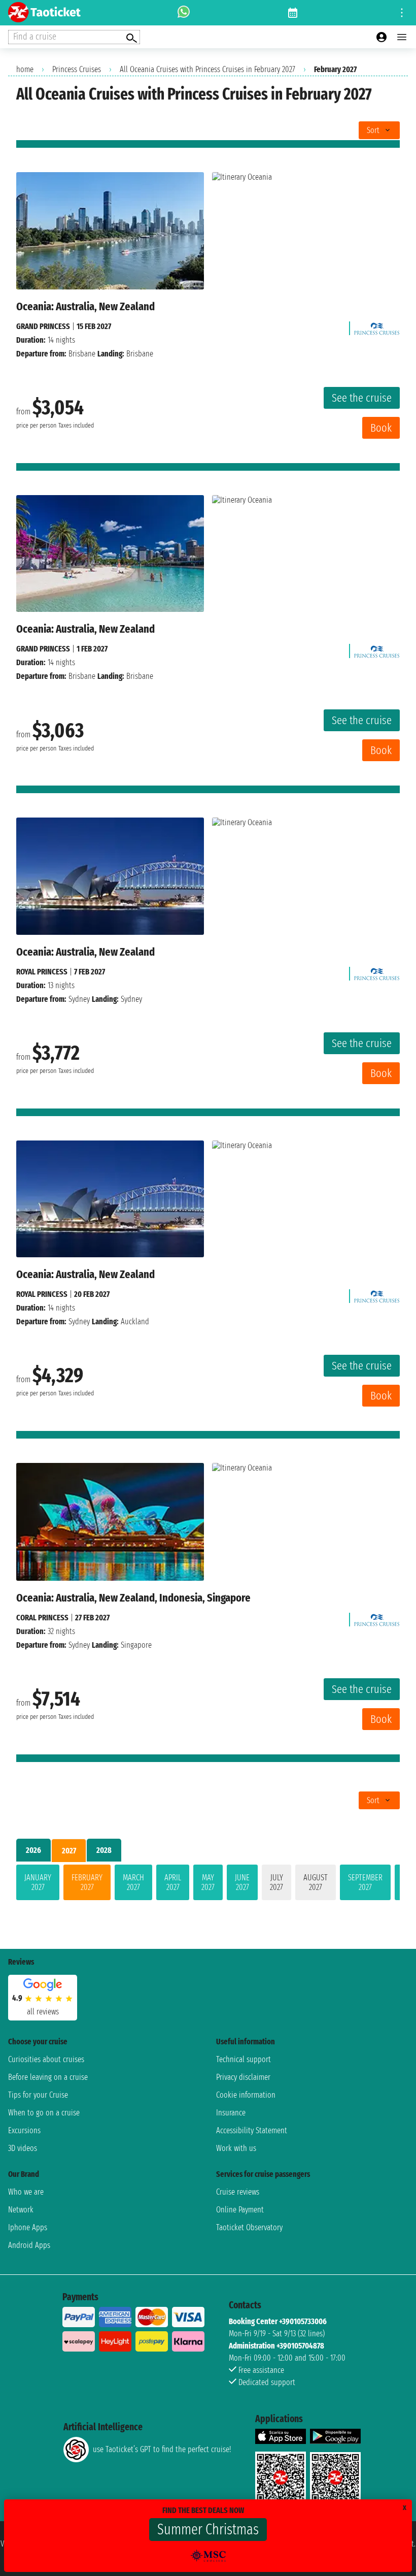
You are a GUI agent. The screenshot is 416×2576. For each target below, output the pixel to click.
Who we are (26, 2192)
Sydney (79, 999)
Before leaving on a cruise (48, 2077)
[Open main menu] (402, 37)
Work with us (236, 2148)
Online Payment (240, 2210)
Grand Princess (43, 326)
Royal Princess (42, 972)
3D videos (23, 2148)
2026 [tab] (33, 1850)
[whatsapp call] (184, 13)
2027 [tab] (69, 1851)
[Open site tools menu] (402, 13)
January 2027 (38, 1882)
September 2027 (365, 1882)
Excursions (24, 2130)
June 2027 (242, 1882)
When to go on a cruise (44, 2113)
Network (21, 2210)
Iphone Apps (28, 2227)
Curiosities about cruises (46, 2059)
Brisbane (82, 354)
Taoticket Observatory (249, 2227)
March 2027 (133, 1882)
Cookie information (246, 2095)
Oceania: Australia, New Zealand (85, 306)
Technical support (244, 2059)
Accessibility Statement (252, 2130)
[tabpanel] (208, 1884)
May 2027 (208, 1882)
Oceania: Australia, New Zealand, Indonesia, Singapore (133, 1598)
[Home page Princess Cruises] (377, 326)
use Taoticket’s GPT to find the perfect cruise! (162, 2449)
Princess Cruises (77, 69)
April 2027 (173, 1882)
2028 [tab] (104, 1850)
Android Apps (29, 2245)
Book (381, 428)
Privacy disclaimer (243, 2077)
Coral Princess (42, 1618)
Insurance (231, 2113)
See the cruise (362, 398)
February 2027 (87, 1882)
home (25, 69)
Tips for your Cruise (38, 2095)
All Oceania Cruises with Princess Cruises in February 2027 (207, 69)
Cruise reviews (238, 2192)
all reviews (43, 2012)
